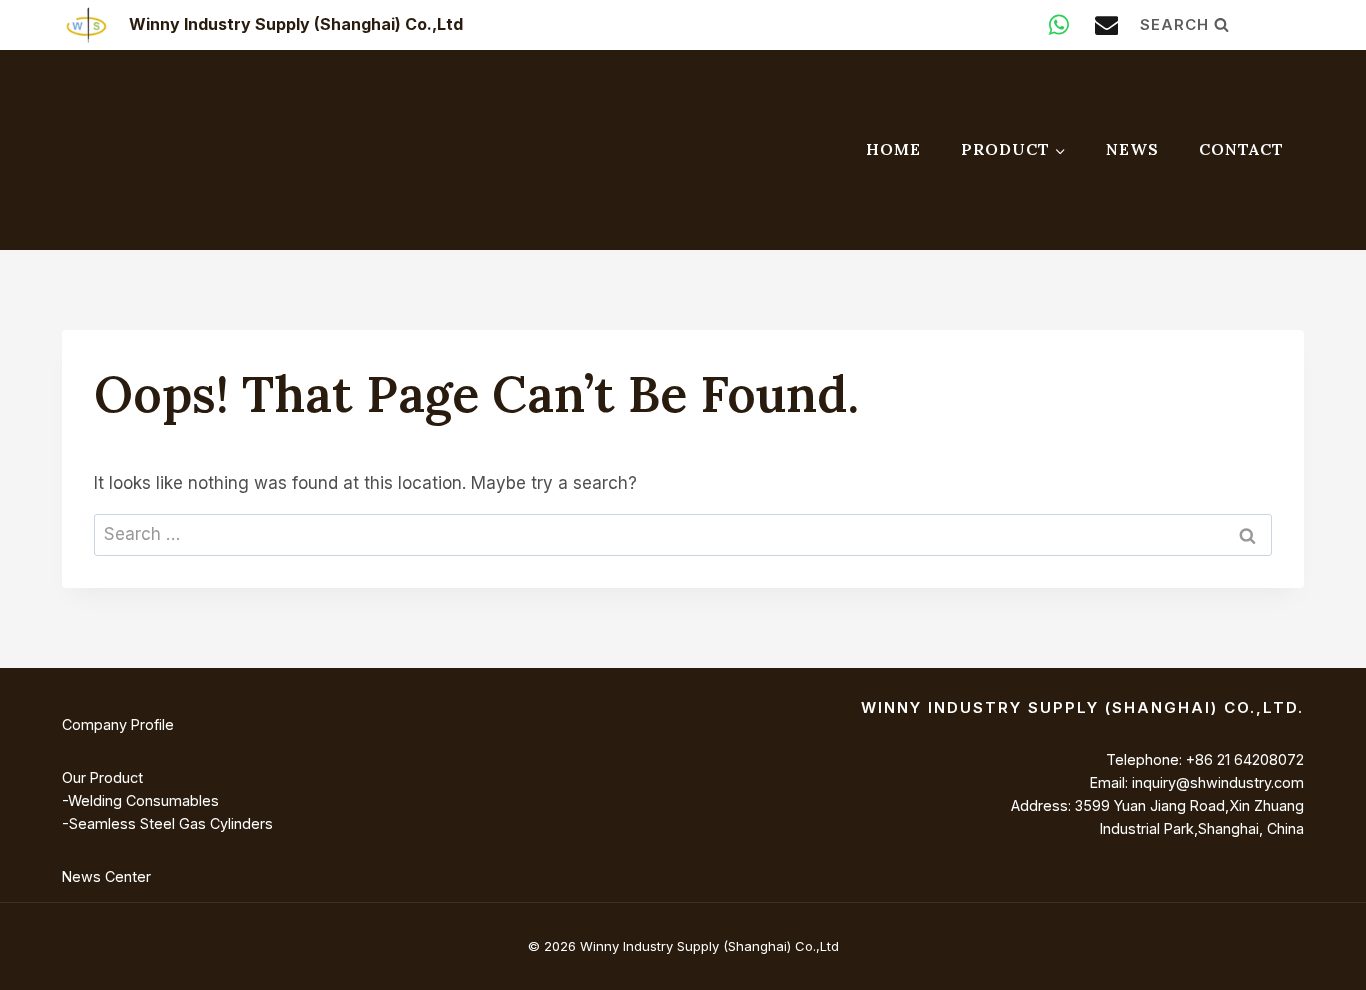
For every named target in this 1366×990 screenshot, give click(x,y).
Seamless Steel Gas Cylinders (171, 823)
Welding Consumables (143, 800)
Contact (1241, 149)
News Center (106, 876)
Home (893, 149)
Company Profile (118, 724)
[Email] (1106, 24)
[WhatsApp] (1059, 24)
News (1132, 149)
